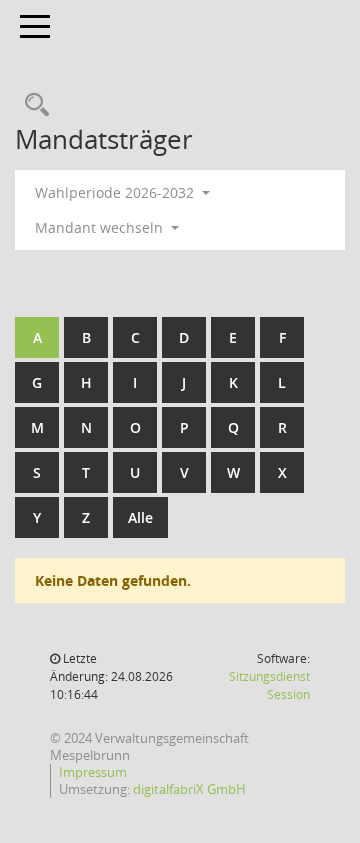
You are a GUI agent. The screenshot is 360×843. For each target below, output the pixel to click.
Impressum (93, 772)
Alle (140, 517)
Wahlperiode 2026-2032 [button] (116, 192)
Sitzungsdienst (269, 685)
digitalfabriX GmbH (189, 789)
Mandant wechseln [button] (101, 227)
